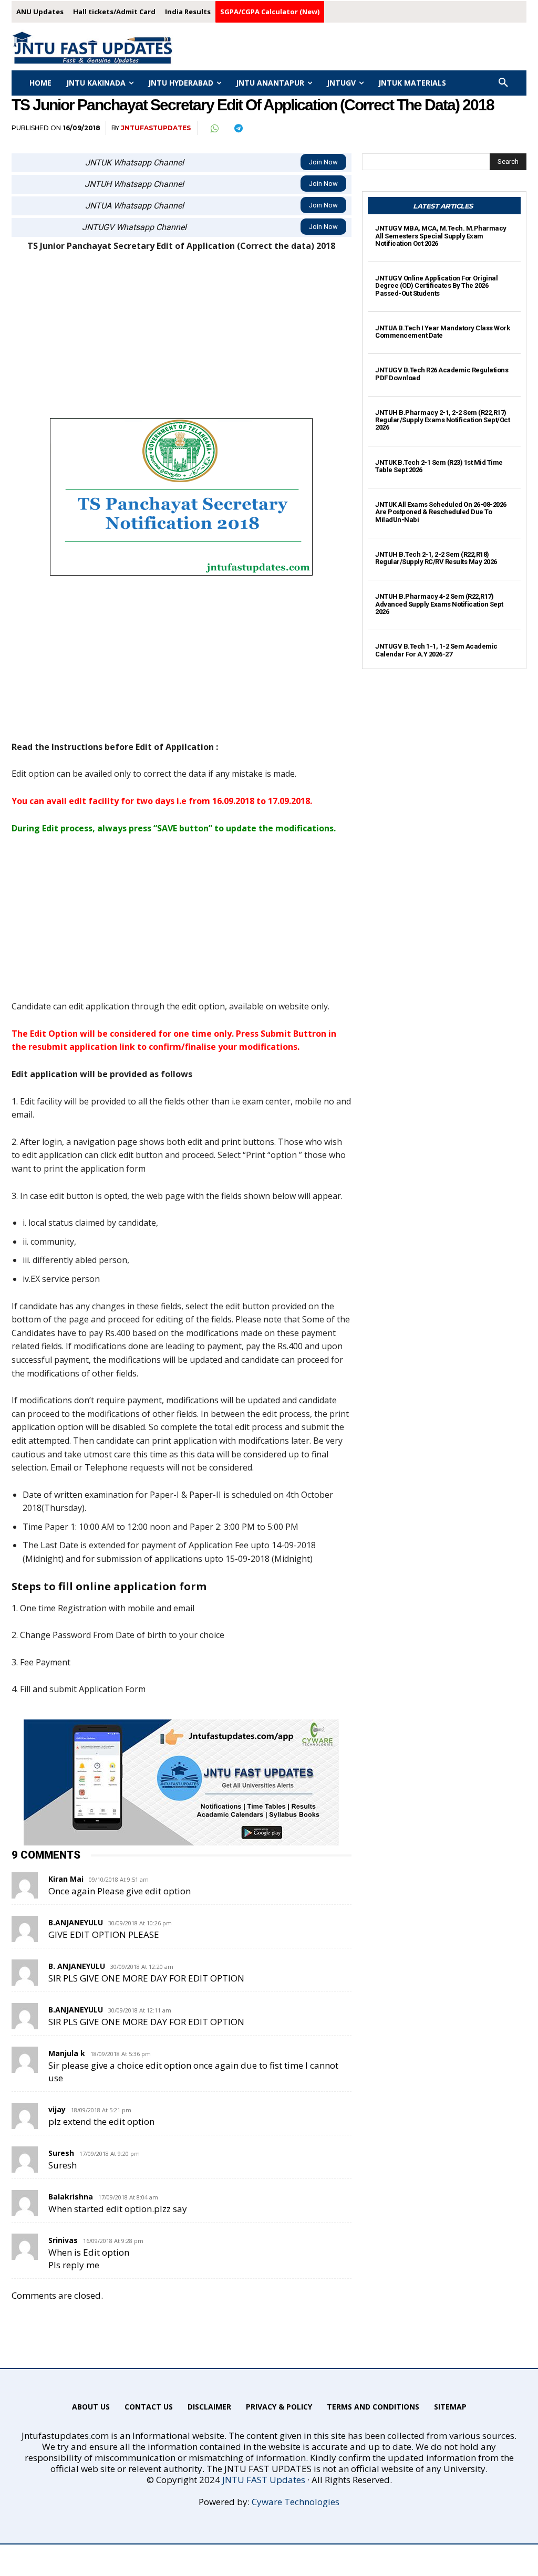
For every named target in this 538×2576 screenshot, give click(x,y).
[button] (503, 83)
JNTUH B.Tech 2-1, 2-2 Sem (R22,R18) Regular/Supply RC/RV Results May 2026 (436, 558)
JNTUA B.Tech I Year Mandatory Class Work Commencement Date (442, 332)
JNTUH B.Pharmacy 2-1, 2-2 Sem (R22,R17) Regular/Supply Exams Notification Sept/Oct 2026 (442, 420)
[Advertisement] (182, 340)
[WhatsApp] (214, 128)
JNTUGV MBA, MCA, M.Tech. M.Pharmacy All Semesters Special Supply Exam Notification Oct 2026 (441, 236)
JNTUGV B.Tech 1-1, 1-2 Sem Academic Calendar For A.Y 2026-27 (436, 650)
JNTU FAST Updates (264, 2480)
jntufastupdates (156, 128)
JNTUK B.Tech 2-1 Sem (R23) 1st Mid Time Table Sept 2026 (439, 466)
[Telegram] (238, 128)
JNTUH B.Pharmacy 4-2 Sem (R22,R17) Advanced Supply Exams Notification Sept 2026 (439, 604)
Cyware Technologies (296, 2502)
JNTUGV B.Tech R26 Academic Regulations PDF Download (442, 374)
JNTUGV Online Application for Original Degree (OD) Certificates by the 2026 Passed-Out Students (436, 286)
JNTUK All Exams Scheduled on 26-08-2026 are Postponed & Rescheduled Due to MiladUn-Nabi (441, 512)
